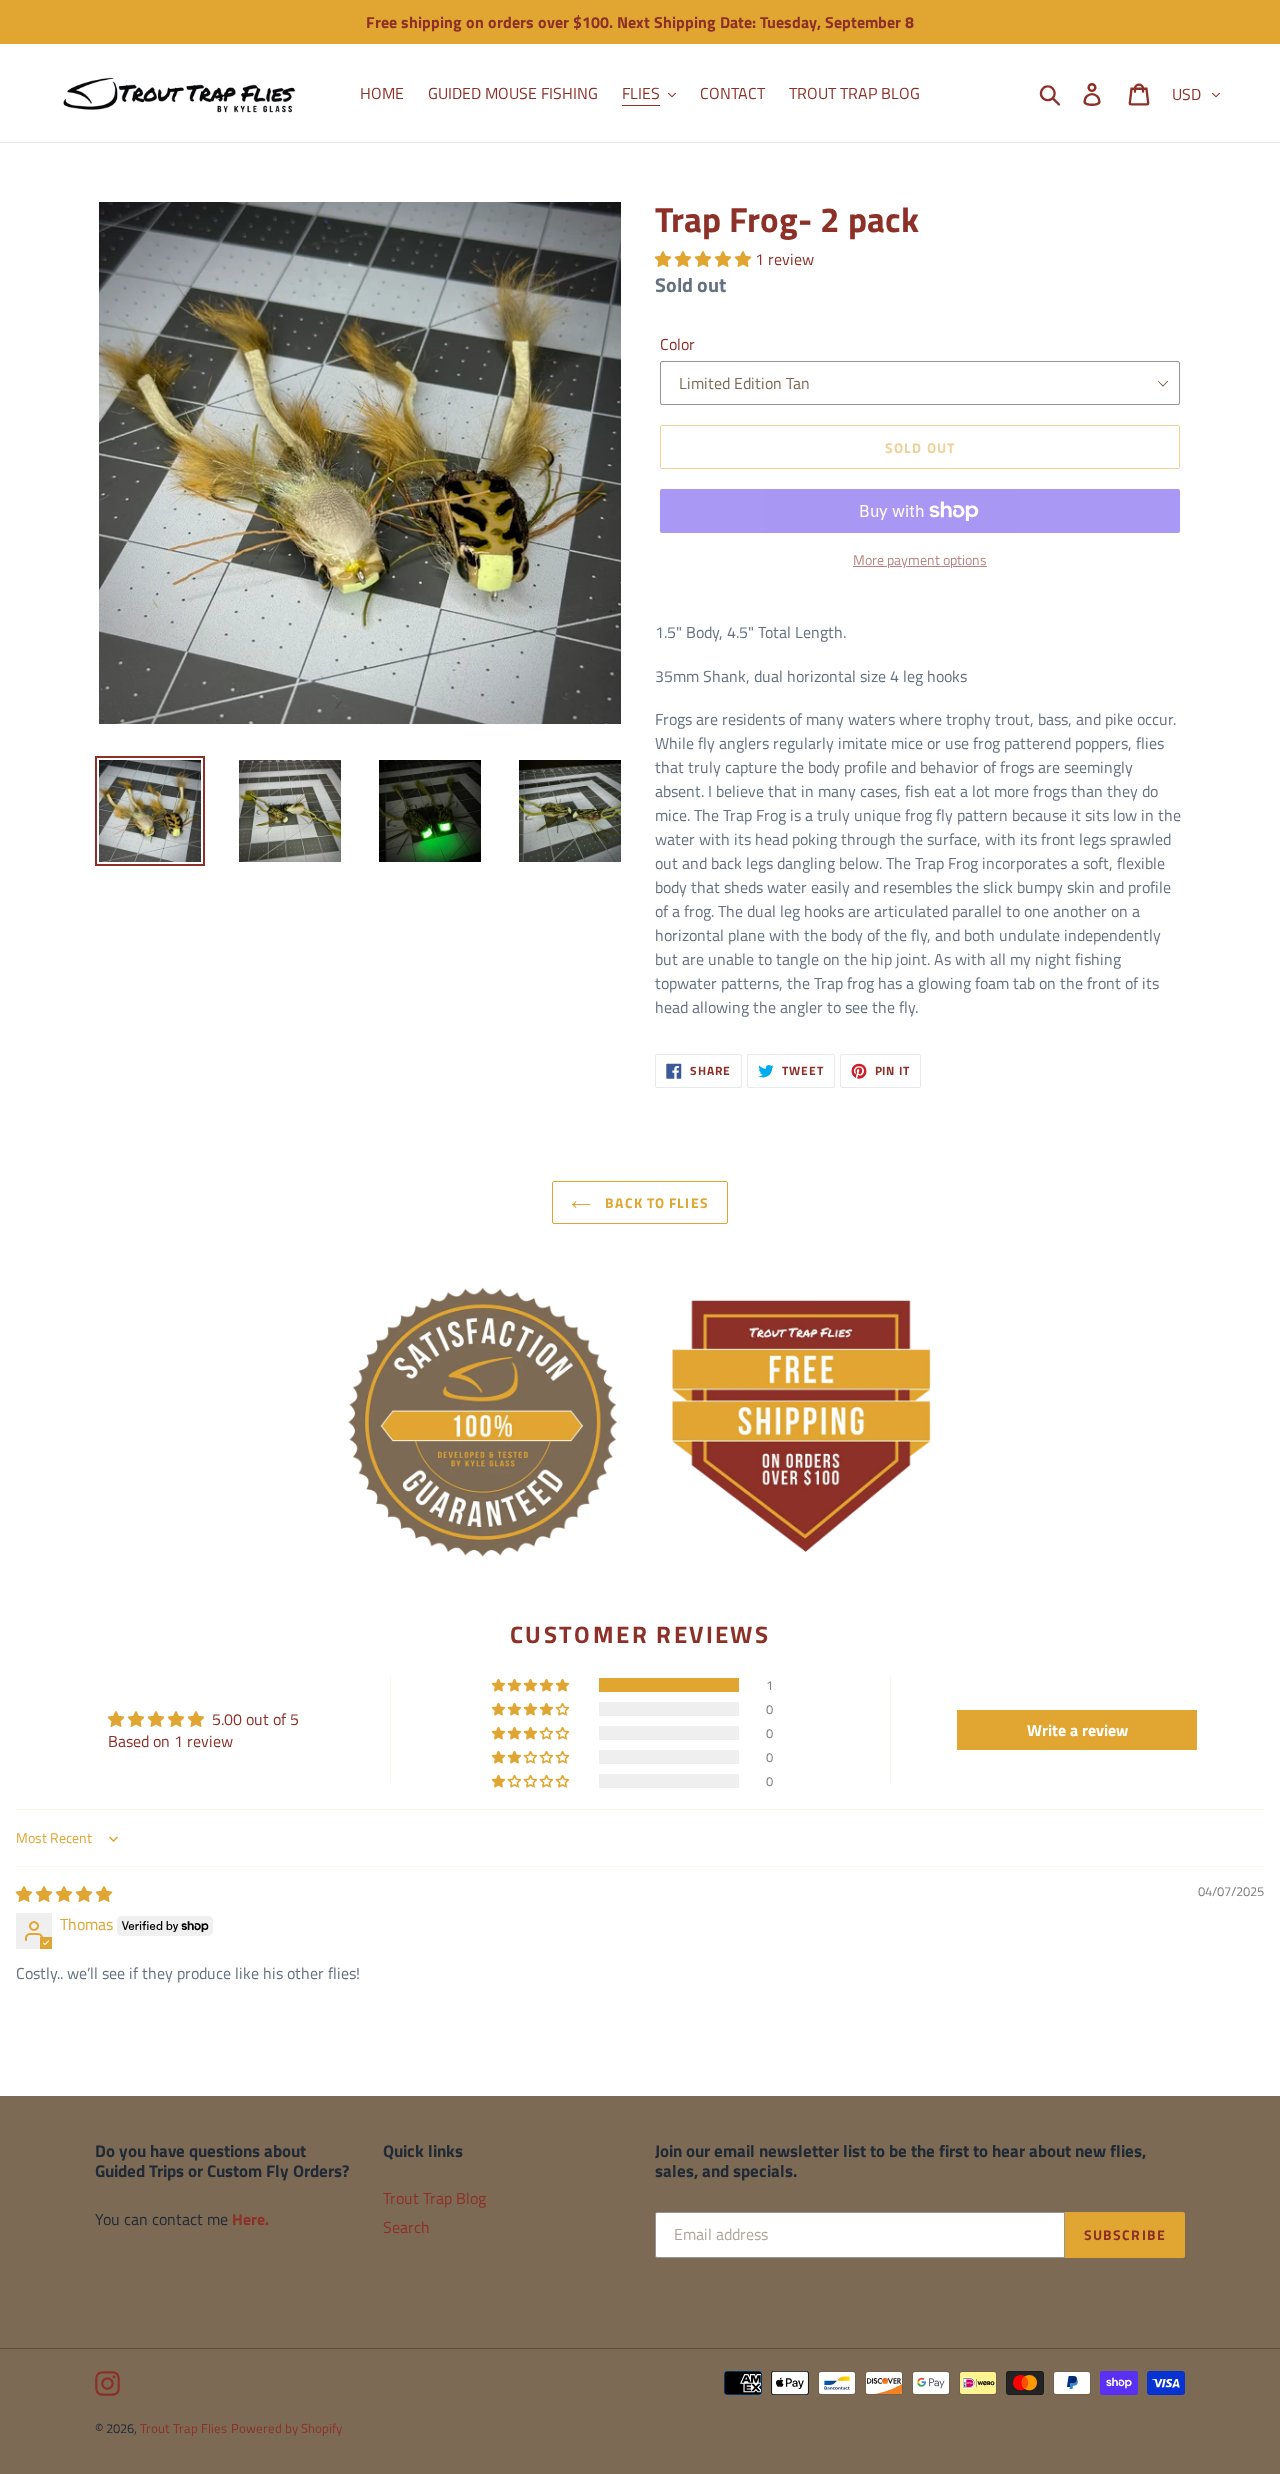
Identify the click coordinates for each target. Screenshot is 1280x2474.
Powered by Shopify (286, 2428)
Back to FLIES (655, 1202)
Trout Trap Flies (183, 2428)
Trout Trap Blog (434, 2198)
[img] (64, 1894)
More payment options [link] (920, 559)
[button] (705, 259)
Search (406, 2227)
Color (677, 344)
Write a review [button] (1077, 1730)
